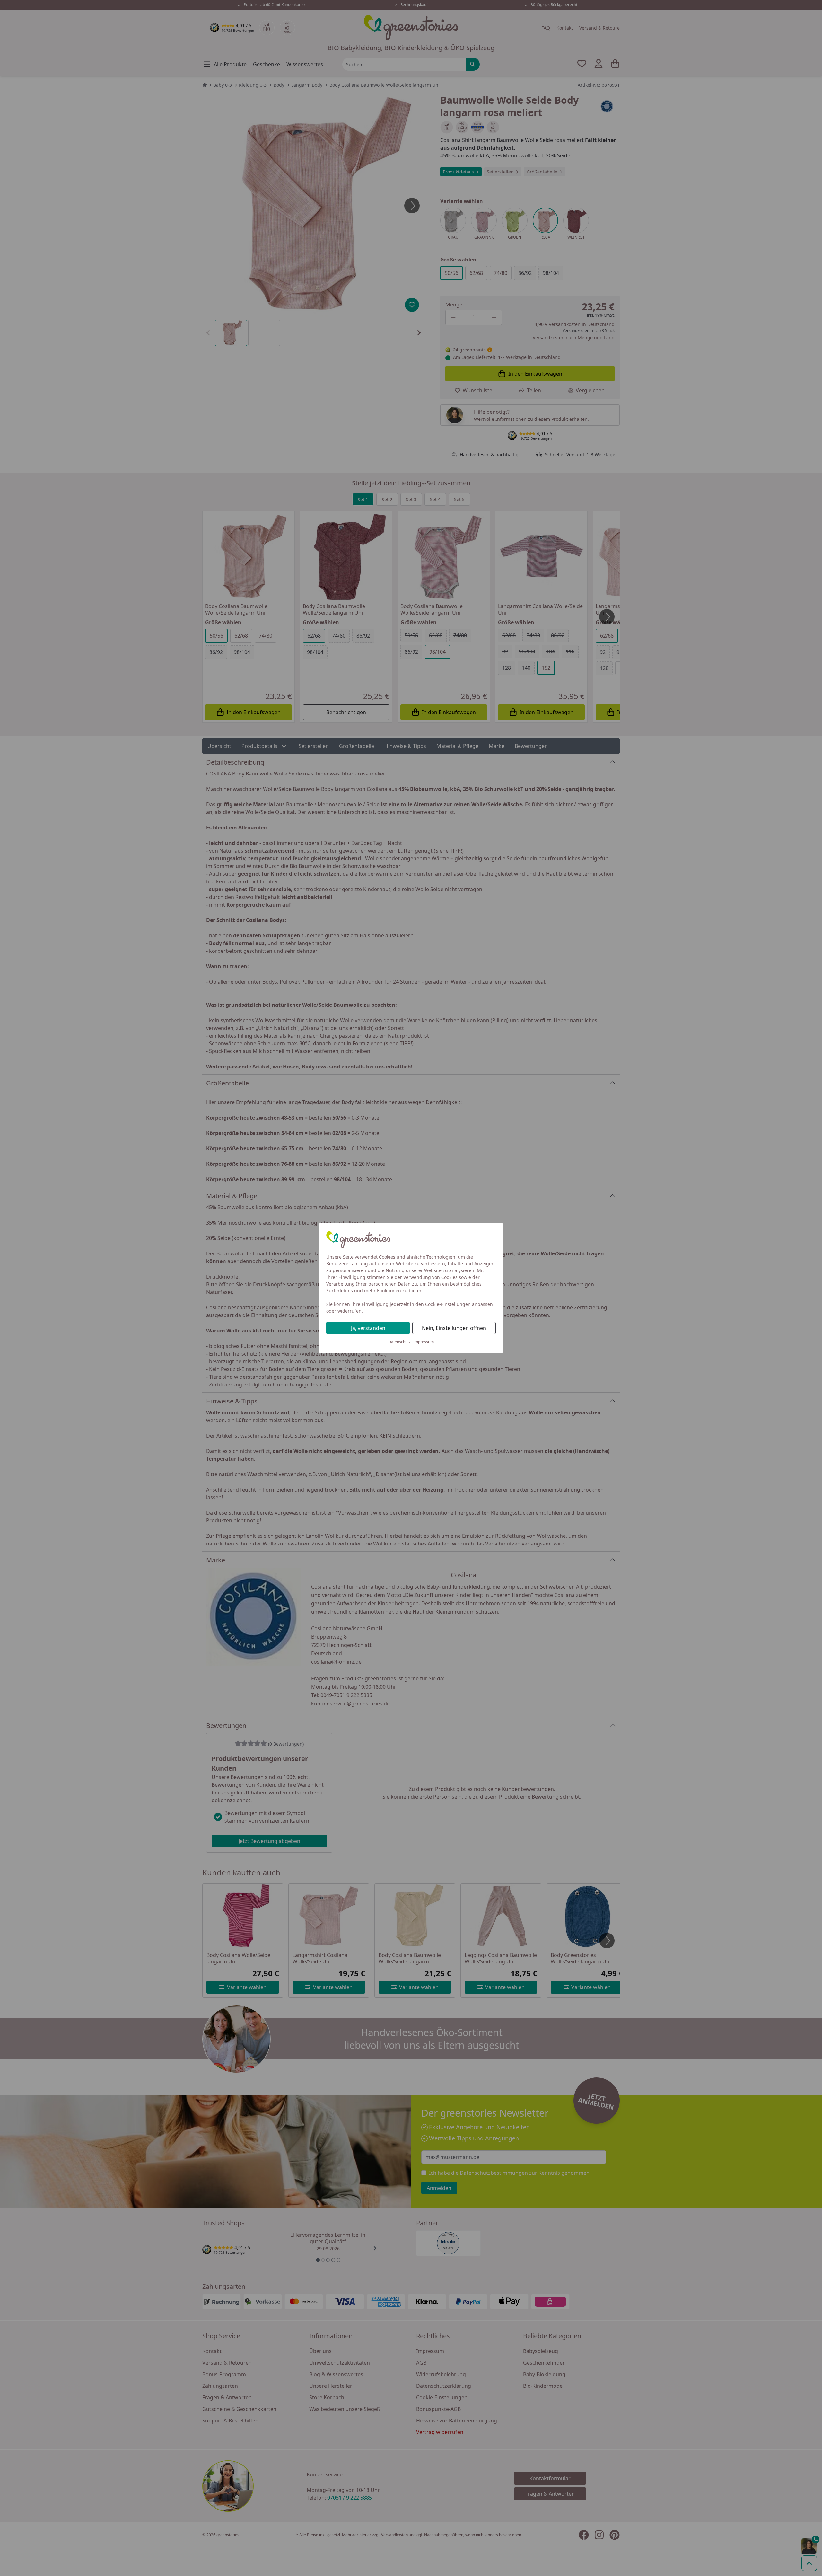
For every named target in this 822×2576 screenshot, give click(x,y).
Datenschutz (399, 1342)
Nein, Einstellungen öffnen (454, 1328)
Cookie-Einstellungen (448, 1304)
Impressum (424, 1342)
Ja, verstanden (368, 1328)
